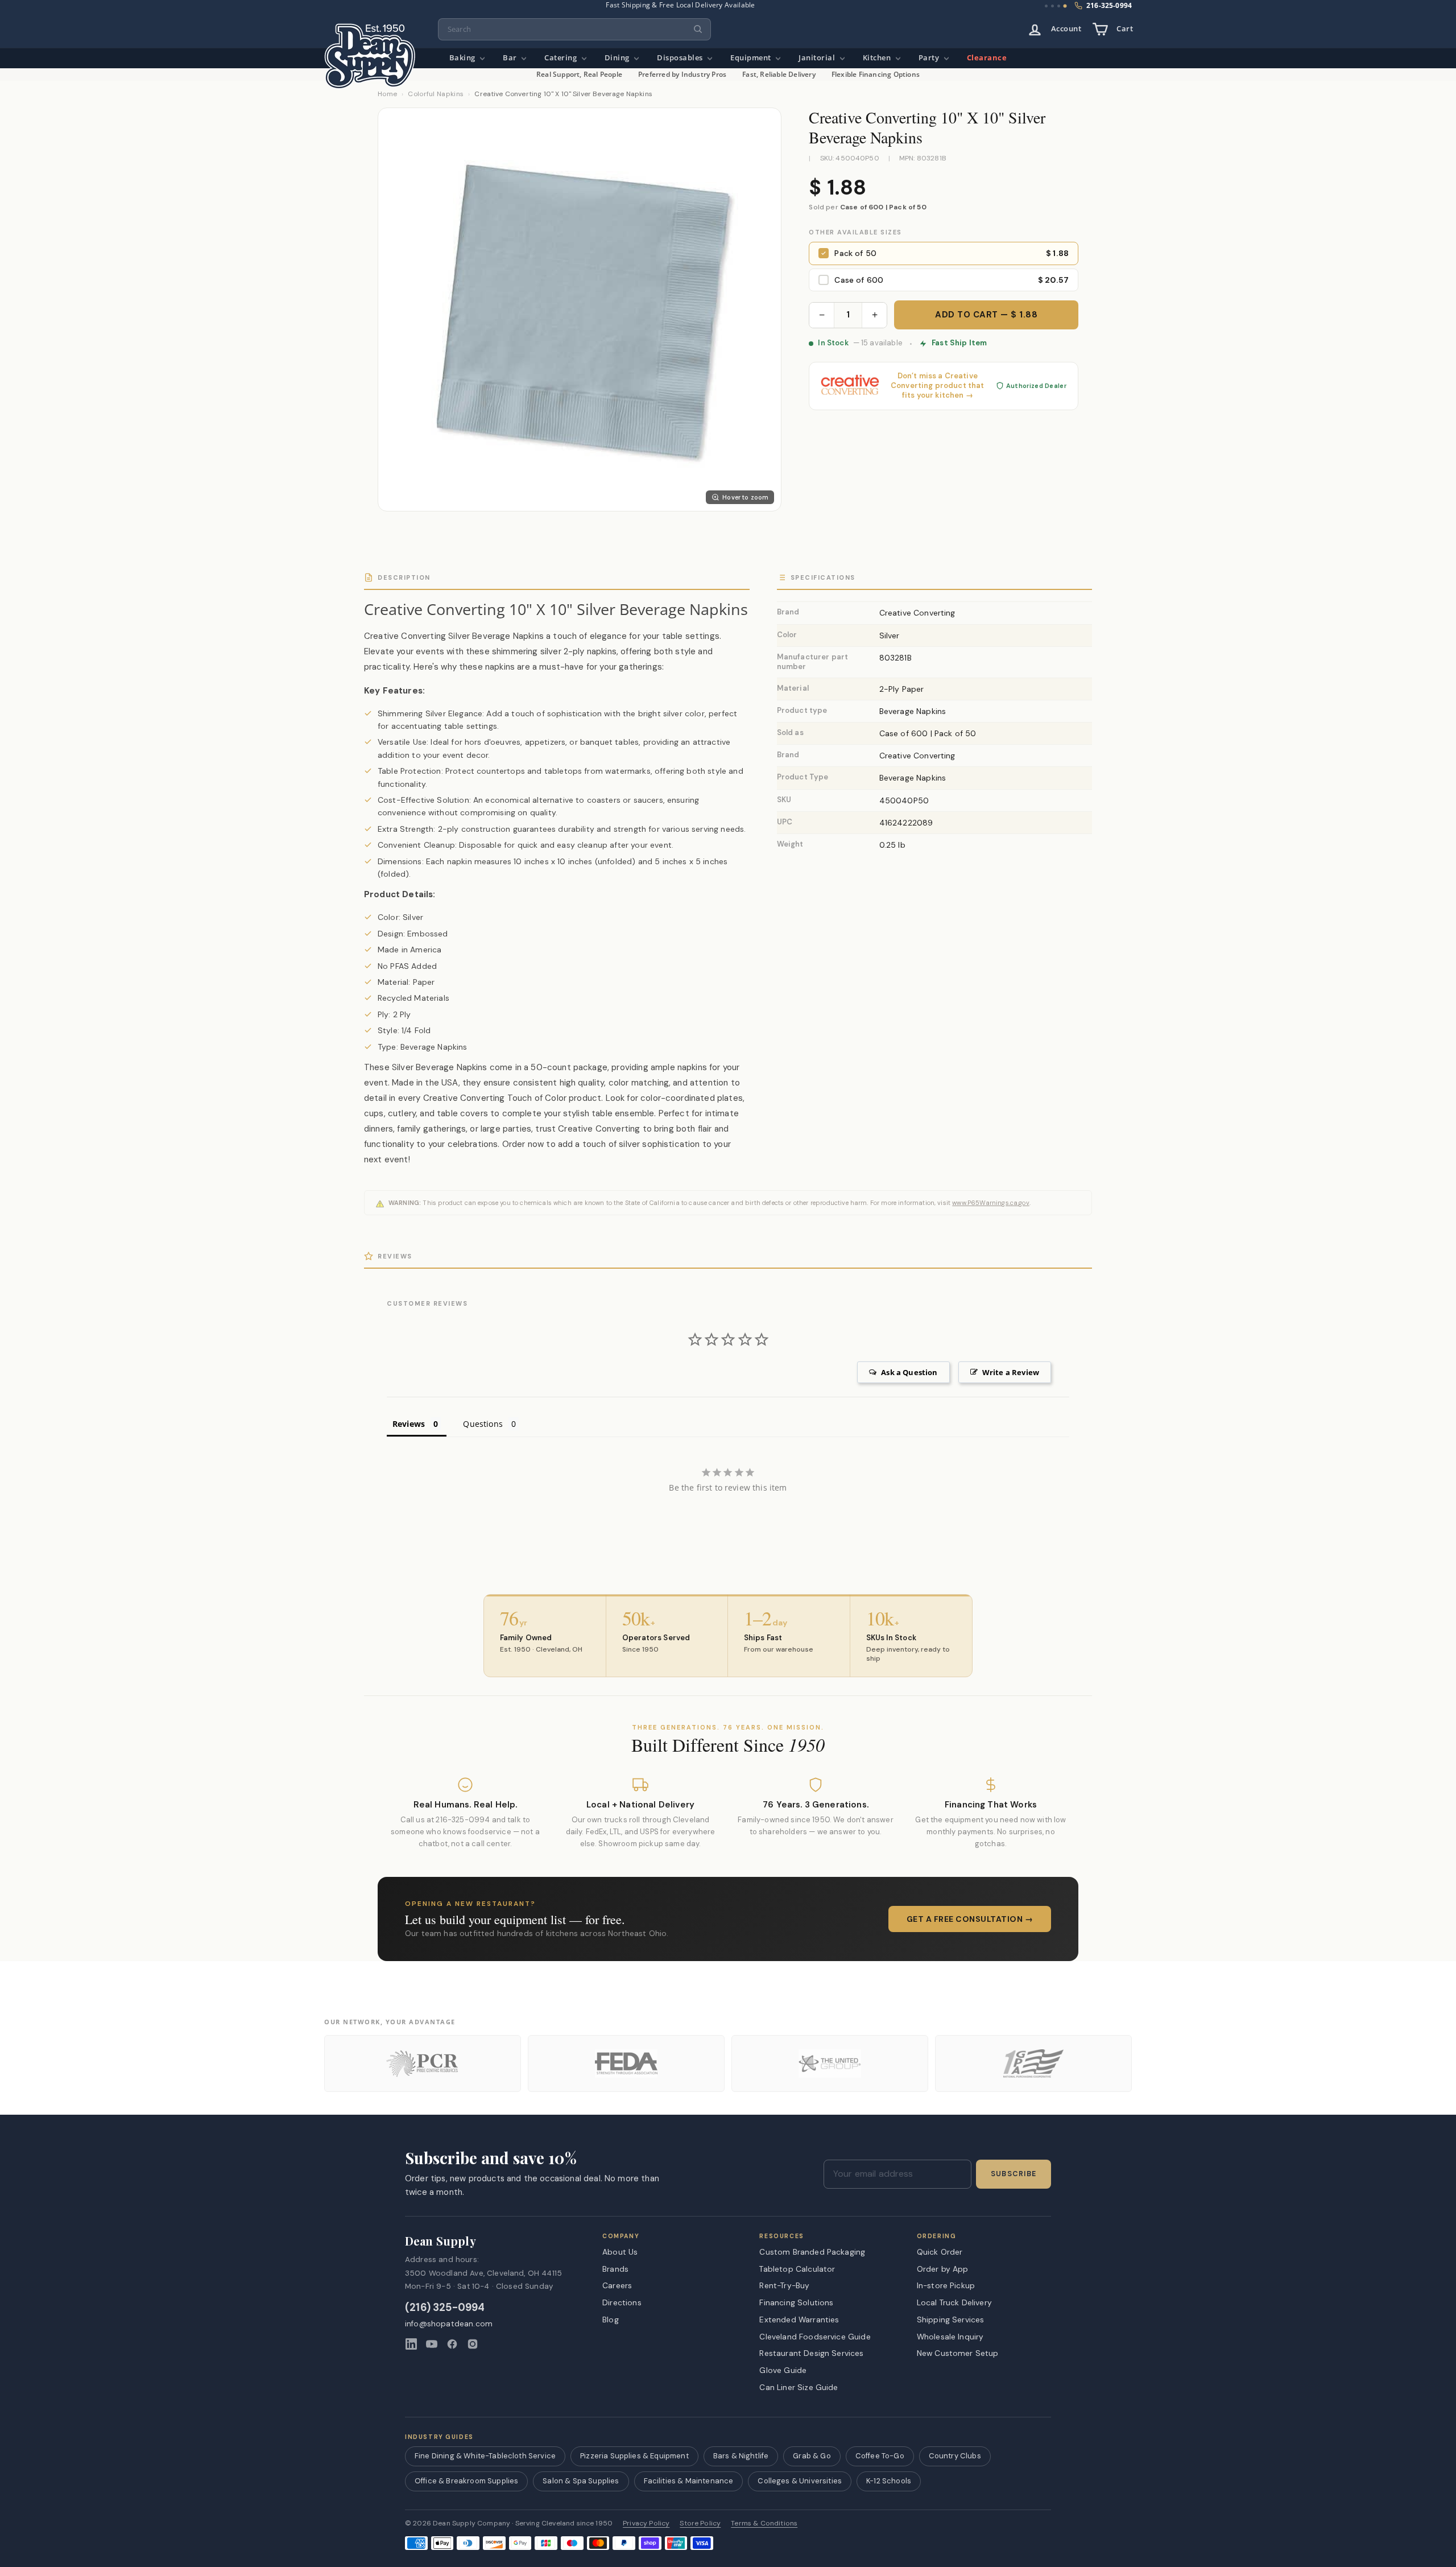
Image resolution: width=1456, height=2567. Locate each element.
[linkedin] (411, 2344)
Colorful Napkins (436, 94)
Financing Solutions (796, 2302)
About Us (620, 2252)
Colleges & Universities (800, 2481)
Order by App (943, 2269)
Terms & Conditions (764, 2523)
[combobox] (574, 29)
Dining (618, 58)
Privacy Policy (646, 2523)
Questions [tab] (483, 1424)
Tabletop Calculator (797, 2269)
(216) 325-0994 (445, 2308)
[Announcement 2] (1052, 6)
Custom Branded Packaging (812, 2252)
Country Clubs (955, 2456)
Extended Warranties (799, 2320)
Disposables (681, 58)
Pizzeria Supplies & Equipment (634, 2456)
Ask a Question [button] (909, 1372)
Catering (562, 58)
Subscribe (1014, 2174)
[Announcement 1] (1046, 6)
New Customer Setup (958, 2353)
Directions (622, 2302)
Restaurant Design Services (811, 2353)
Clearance (987, 58)
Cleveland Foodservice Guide (815, 2337)
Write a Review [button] (1011, 1372)
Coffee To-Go (880, 2456)
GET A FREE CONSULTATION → (970, 1919)
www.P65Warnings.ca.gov (991, 1203)
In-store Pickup (946, 2285)
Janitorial (818, 58)
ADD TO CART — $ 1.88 (986, 315)
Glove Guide (783, 2370)
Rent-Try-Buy (784, 2285)
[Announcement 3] (1059, 6)
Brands (615, 2269)
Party (930, 58)
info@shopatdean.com (449, 2324)
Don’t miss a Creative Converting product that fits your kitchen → (938, 386)
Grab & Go (812, 2456)
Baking (464, 58)
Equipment (752, 58)
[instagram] (473, 2344)
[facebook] (452, 2344)
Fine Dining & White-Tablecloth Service (485, 2456)
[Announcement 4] (1065, 6)
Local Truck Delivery (954, 2302)
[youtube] (432, 2344)
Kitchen (878, 58)
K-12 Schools (889, 2481)
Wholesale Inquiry (950, 2337)
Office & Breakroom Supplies (466, 2481)
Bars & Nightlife (741, 2456)
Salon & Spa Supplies (581, 2481)
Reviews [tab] (409, 1424)
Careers (617, 2285)
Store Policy (700, 2523)
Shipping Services (951, 2320)
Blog (611, 2320)
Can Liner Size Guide (799, 2387)
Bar (511, 58)
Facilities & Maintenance (689, 2481)
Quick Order (940, 2252)
